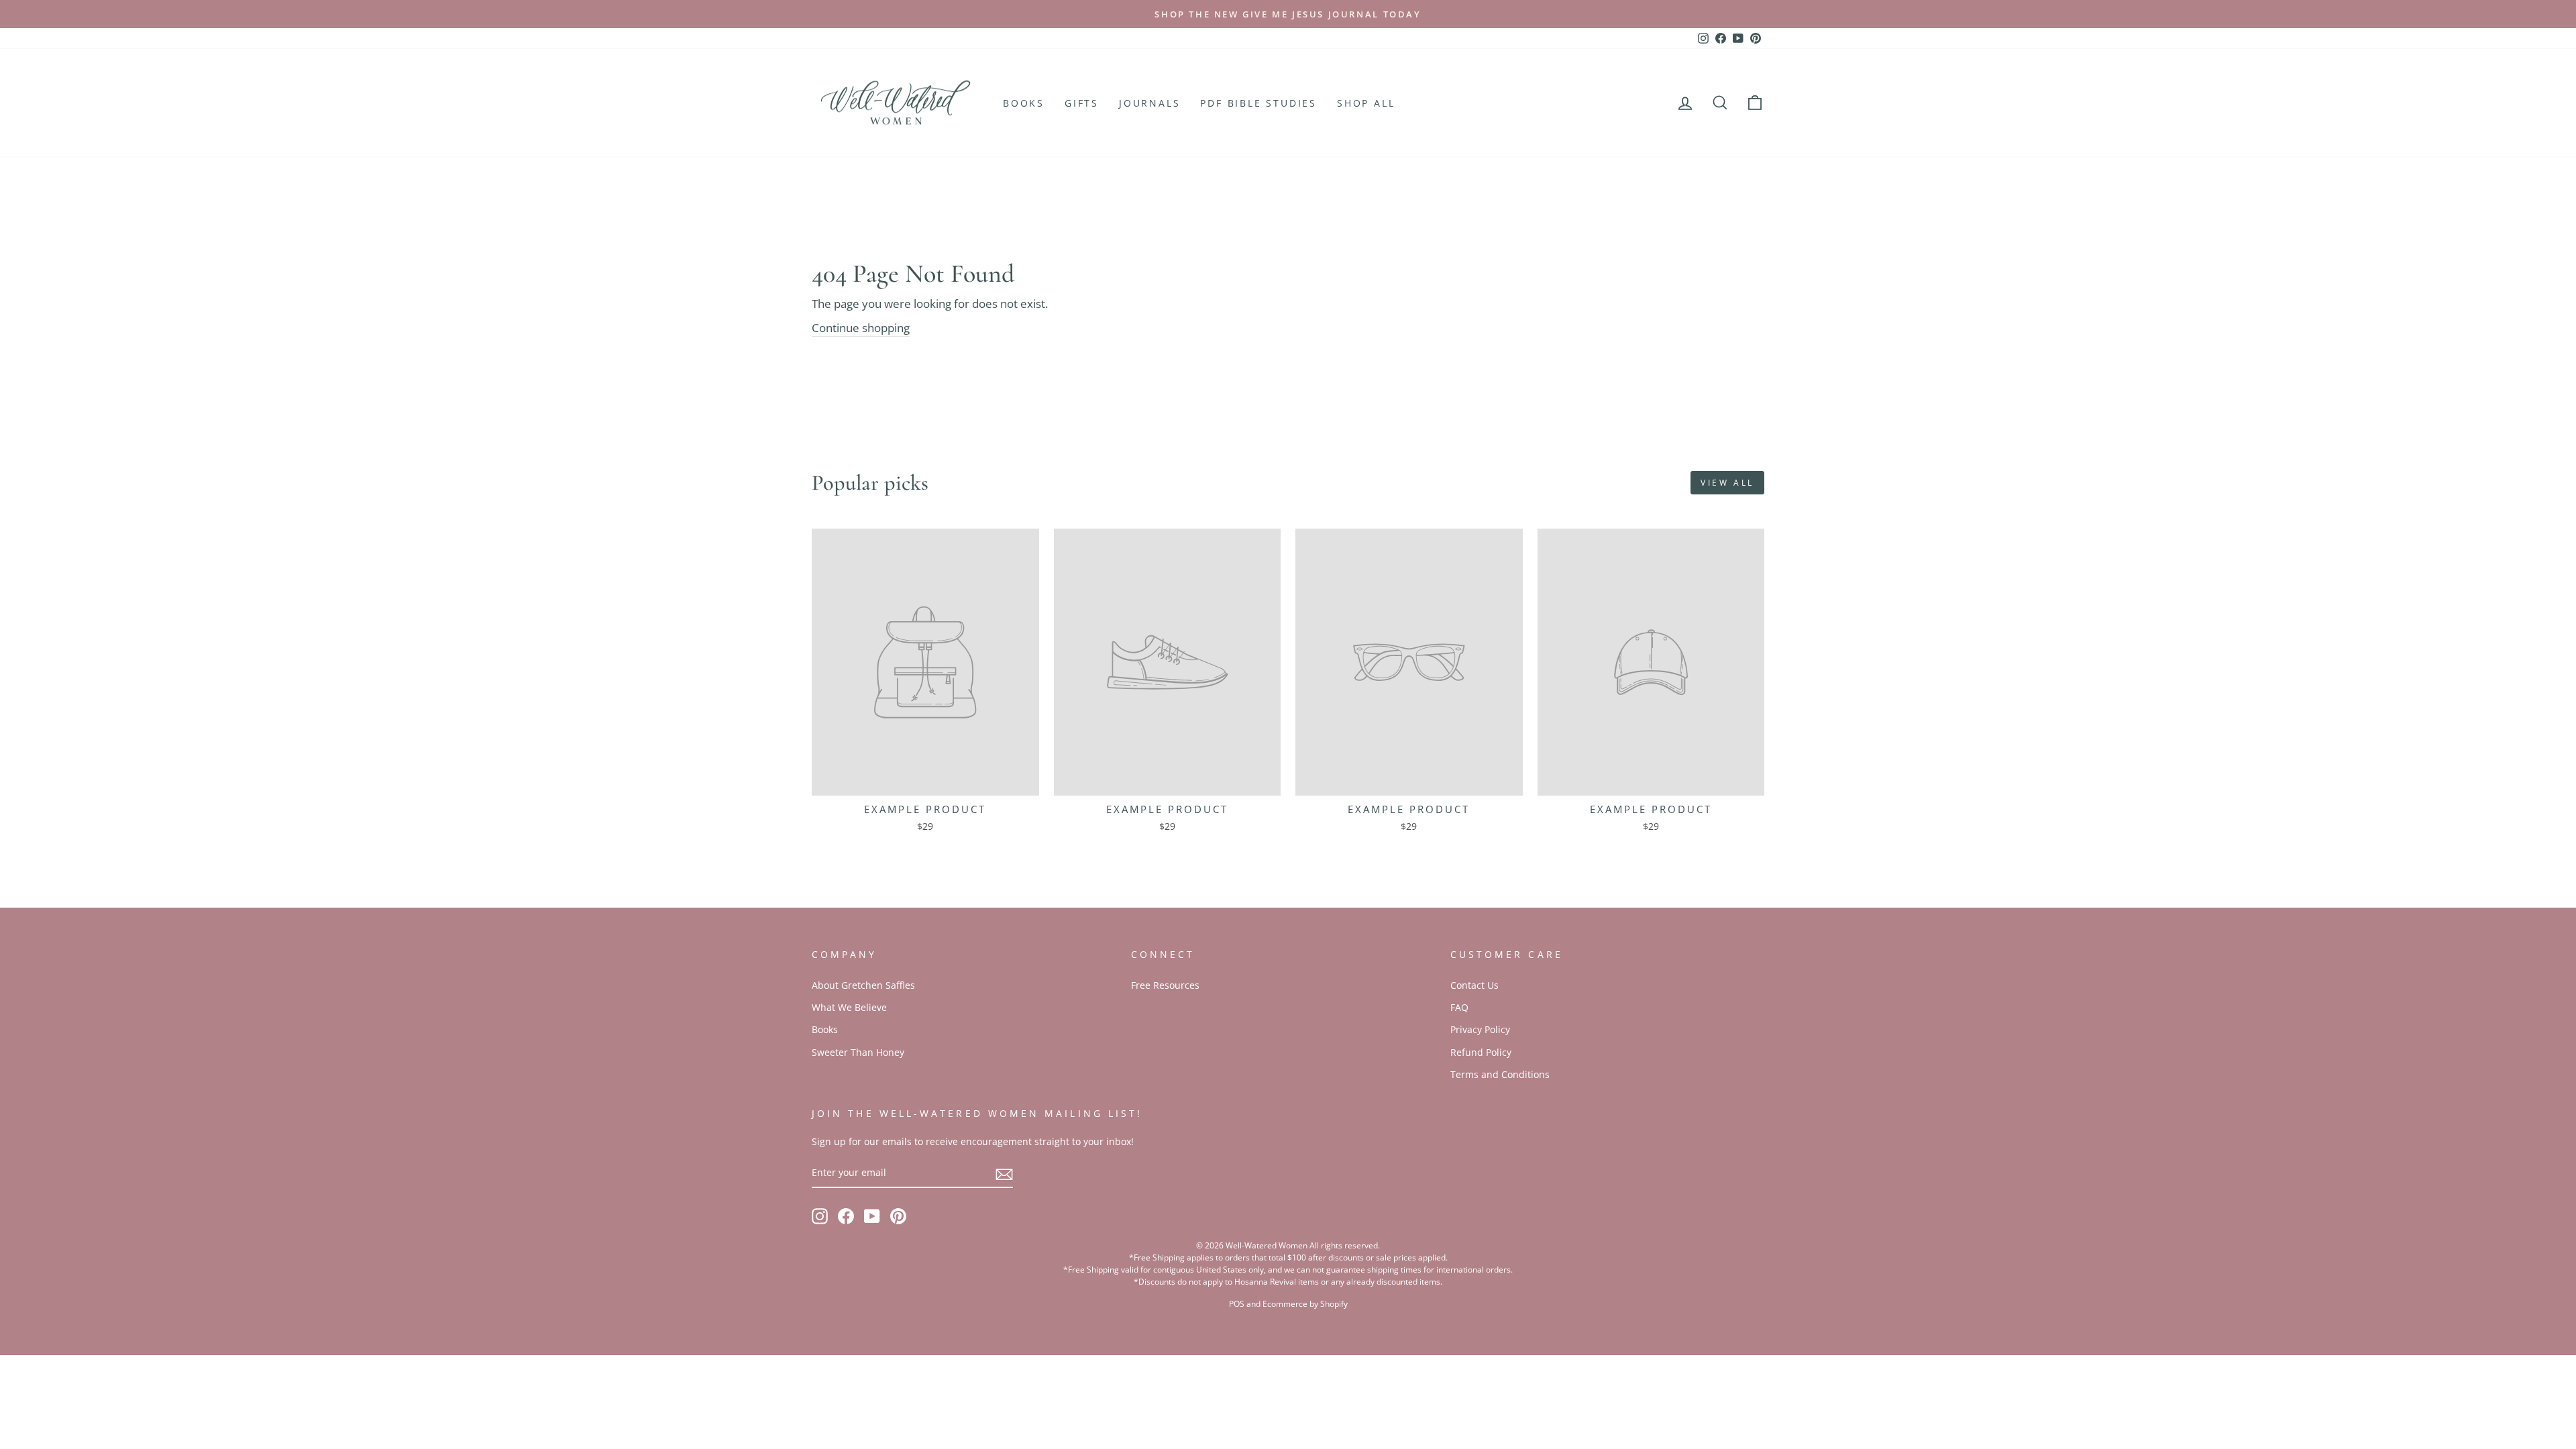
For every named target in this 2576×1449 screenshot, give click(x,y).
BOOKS (1024, 103)
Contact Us (1474, 985)
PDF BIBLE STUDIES (1258, 103)
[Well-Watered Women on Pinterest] (898, 1216)
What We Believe (849, 1007)
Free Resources (1165, 985)
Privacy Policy (1480, 1029)
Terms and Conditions (1500, 1074)
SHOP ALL (1366, 103)
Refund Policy (1481, 1052)
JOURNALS (1149, 103)
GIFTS (1082, 103)
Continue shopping (861, 328)
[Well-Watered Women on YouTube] (872, 1216)
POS (1237, 1304)
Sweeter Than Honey (858, 1052)
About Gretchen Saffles (863, 985)
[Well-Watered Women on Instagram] (820, 1216)
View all (1727, 483)
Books (825, 1029)
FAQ (1459, 1007)
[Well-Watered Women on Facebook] (846, 1216)
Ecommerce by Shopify (1305, 1304)
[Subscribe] (1004, 1173)
